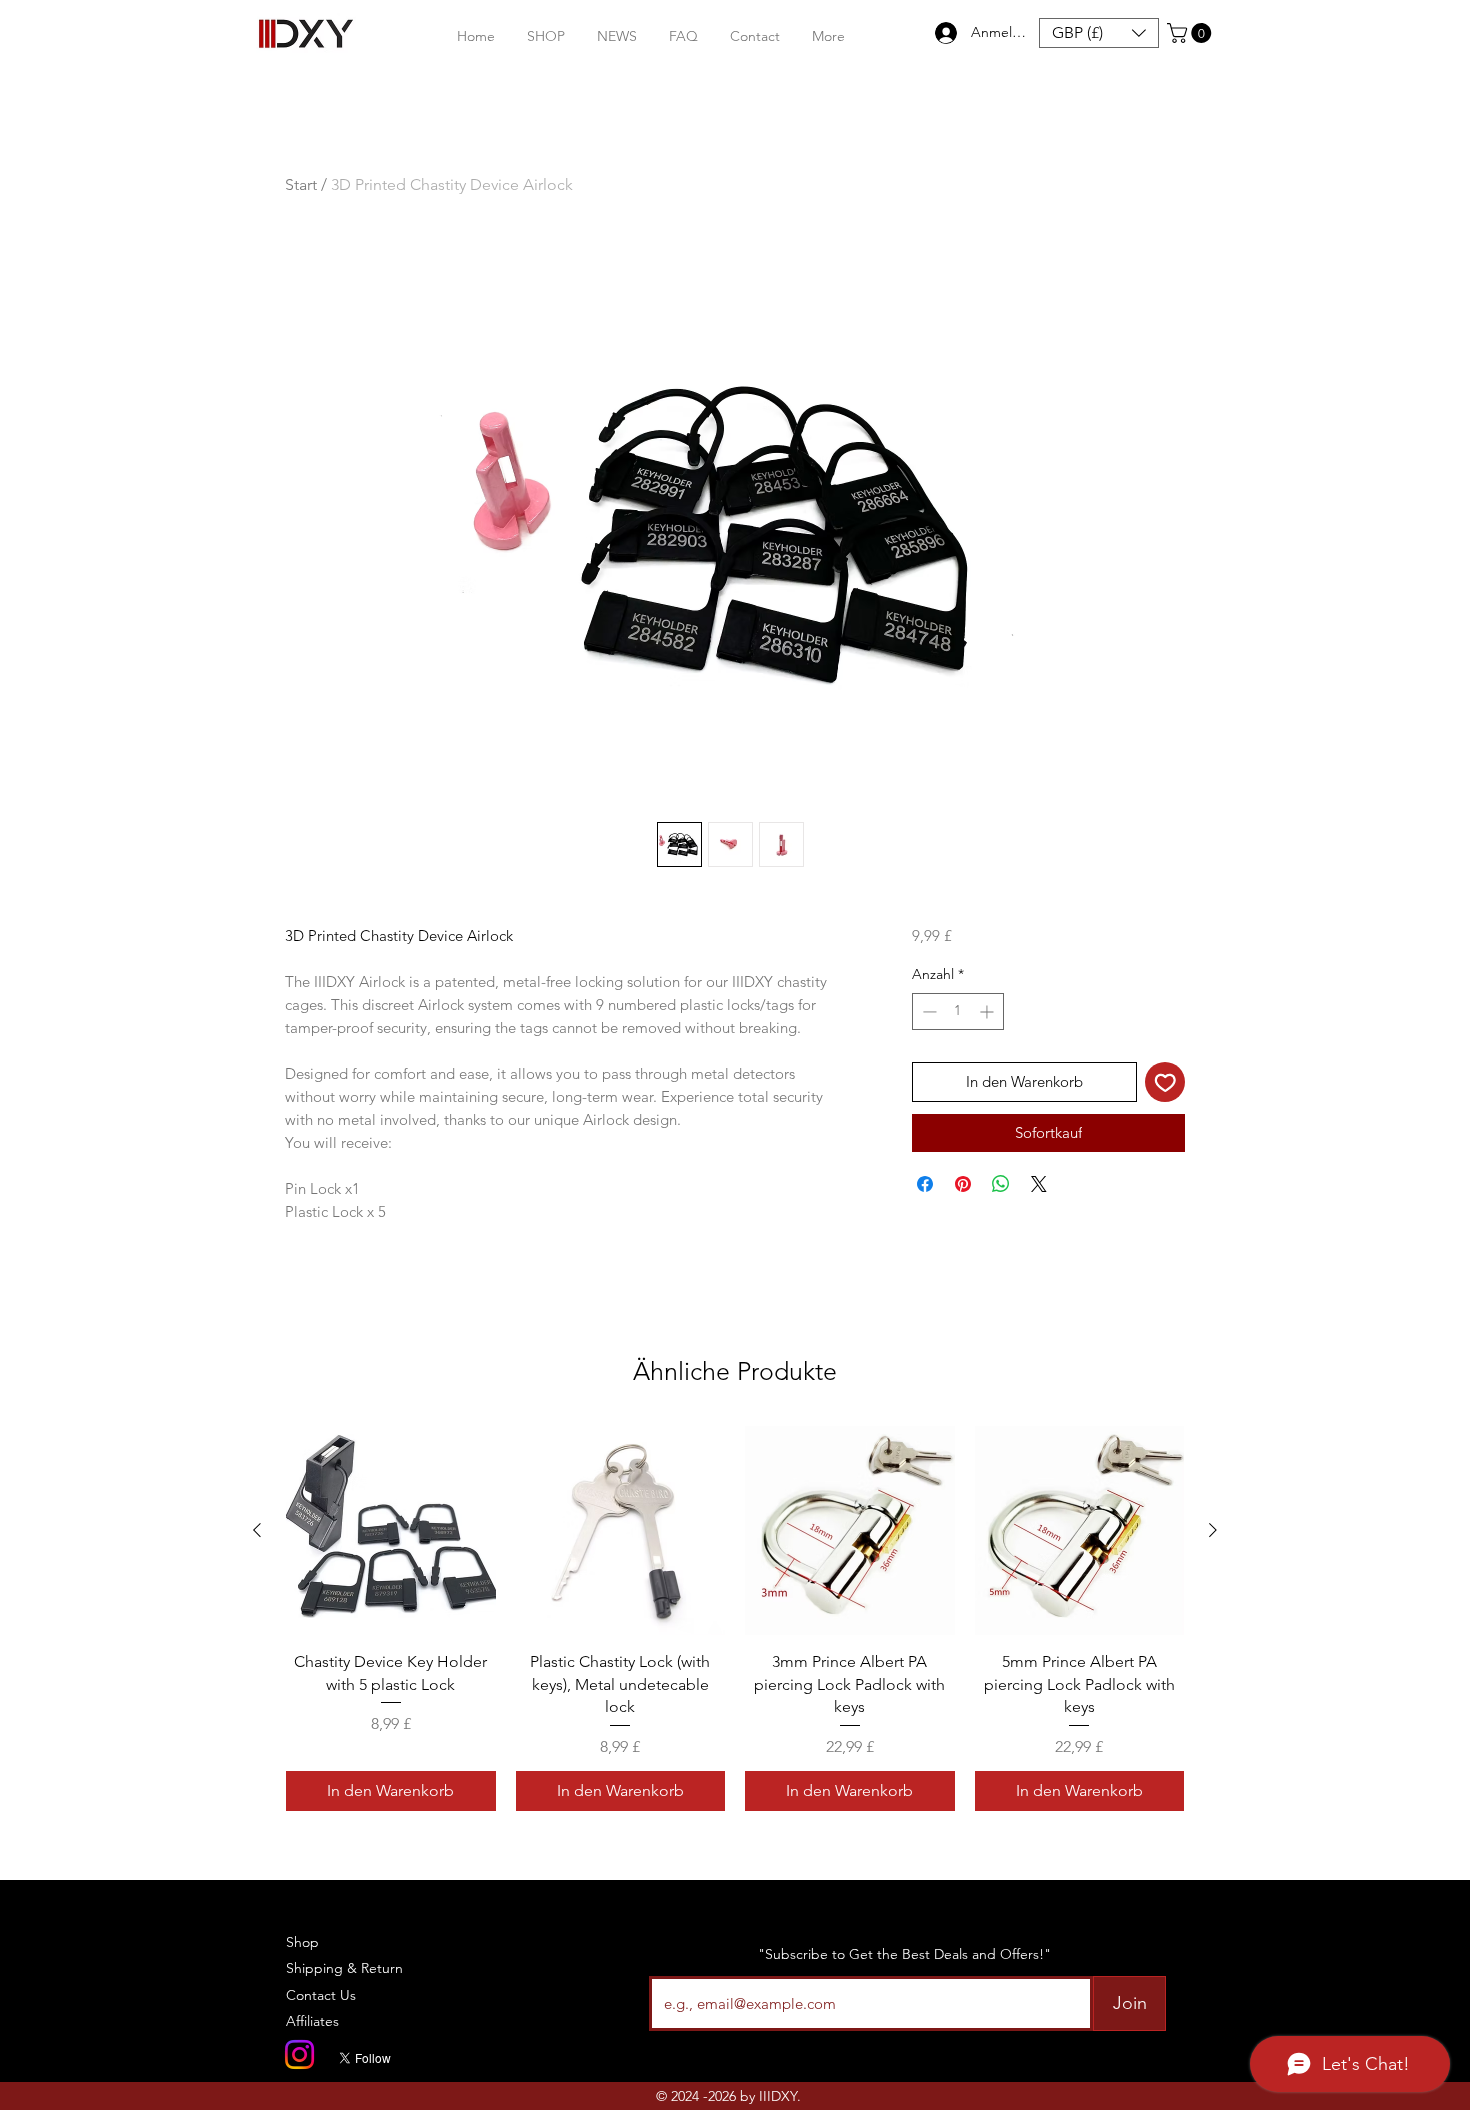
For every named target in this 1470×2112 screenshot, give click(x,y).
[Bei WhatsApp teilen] (1001, 1184)
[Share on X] (1039, 1184)
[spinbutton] (958, 1011)
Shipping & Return (344, 1968)
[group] (735, 1618)
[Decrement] (927, 1011)
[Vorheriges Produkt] (257, 1530)
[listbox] (1099, 33)
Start (301, 184)
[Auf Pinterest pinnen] (963, 1184)
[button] (546, 36)
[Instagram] (299, 2054)
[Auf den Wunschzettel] (1165, 1082)
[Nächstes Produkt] (1213, 1530)
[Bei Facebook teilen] (925, 1184)
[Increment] (988, 1011)
